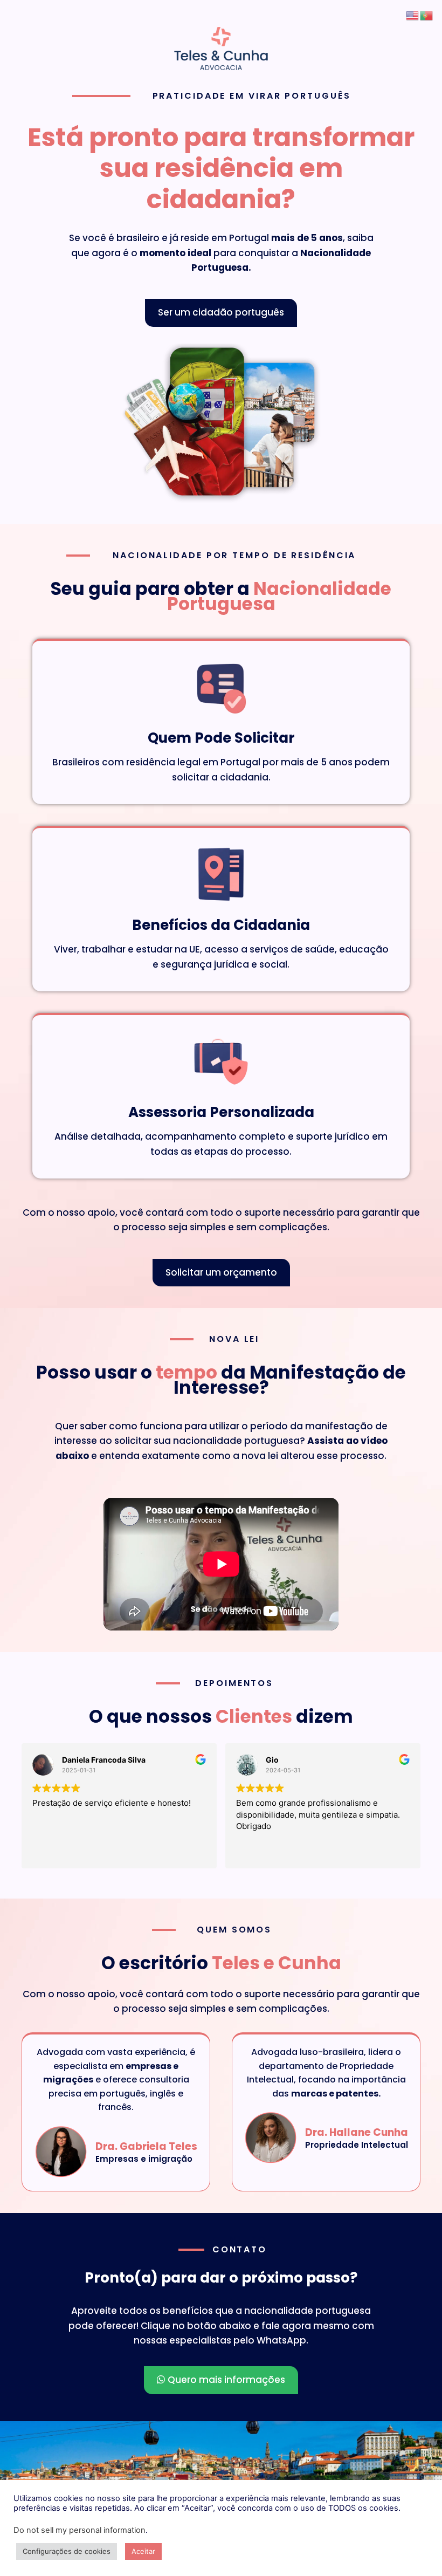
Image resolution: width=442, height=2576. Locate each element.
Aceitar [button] (143, 2551)
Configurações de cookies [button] (67, 2551)
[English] (413, 15)
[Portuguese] (427, 15)
